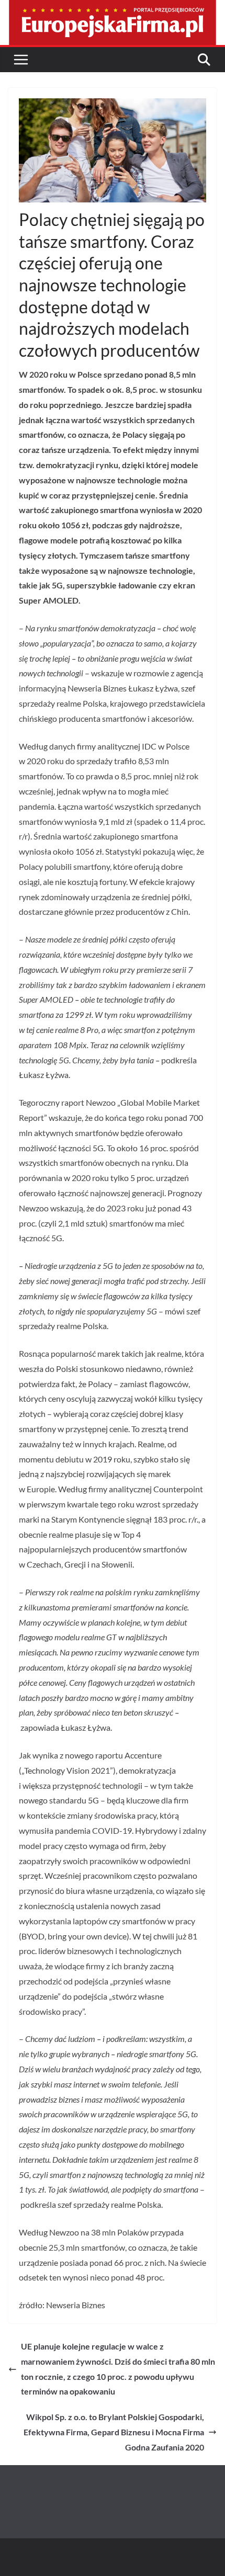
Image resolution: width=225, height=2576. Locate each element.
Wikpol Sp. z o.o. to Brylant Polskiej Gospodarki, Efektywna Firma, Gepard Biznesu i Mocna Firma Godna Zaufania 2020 (114, 2432)
